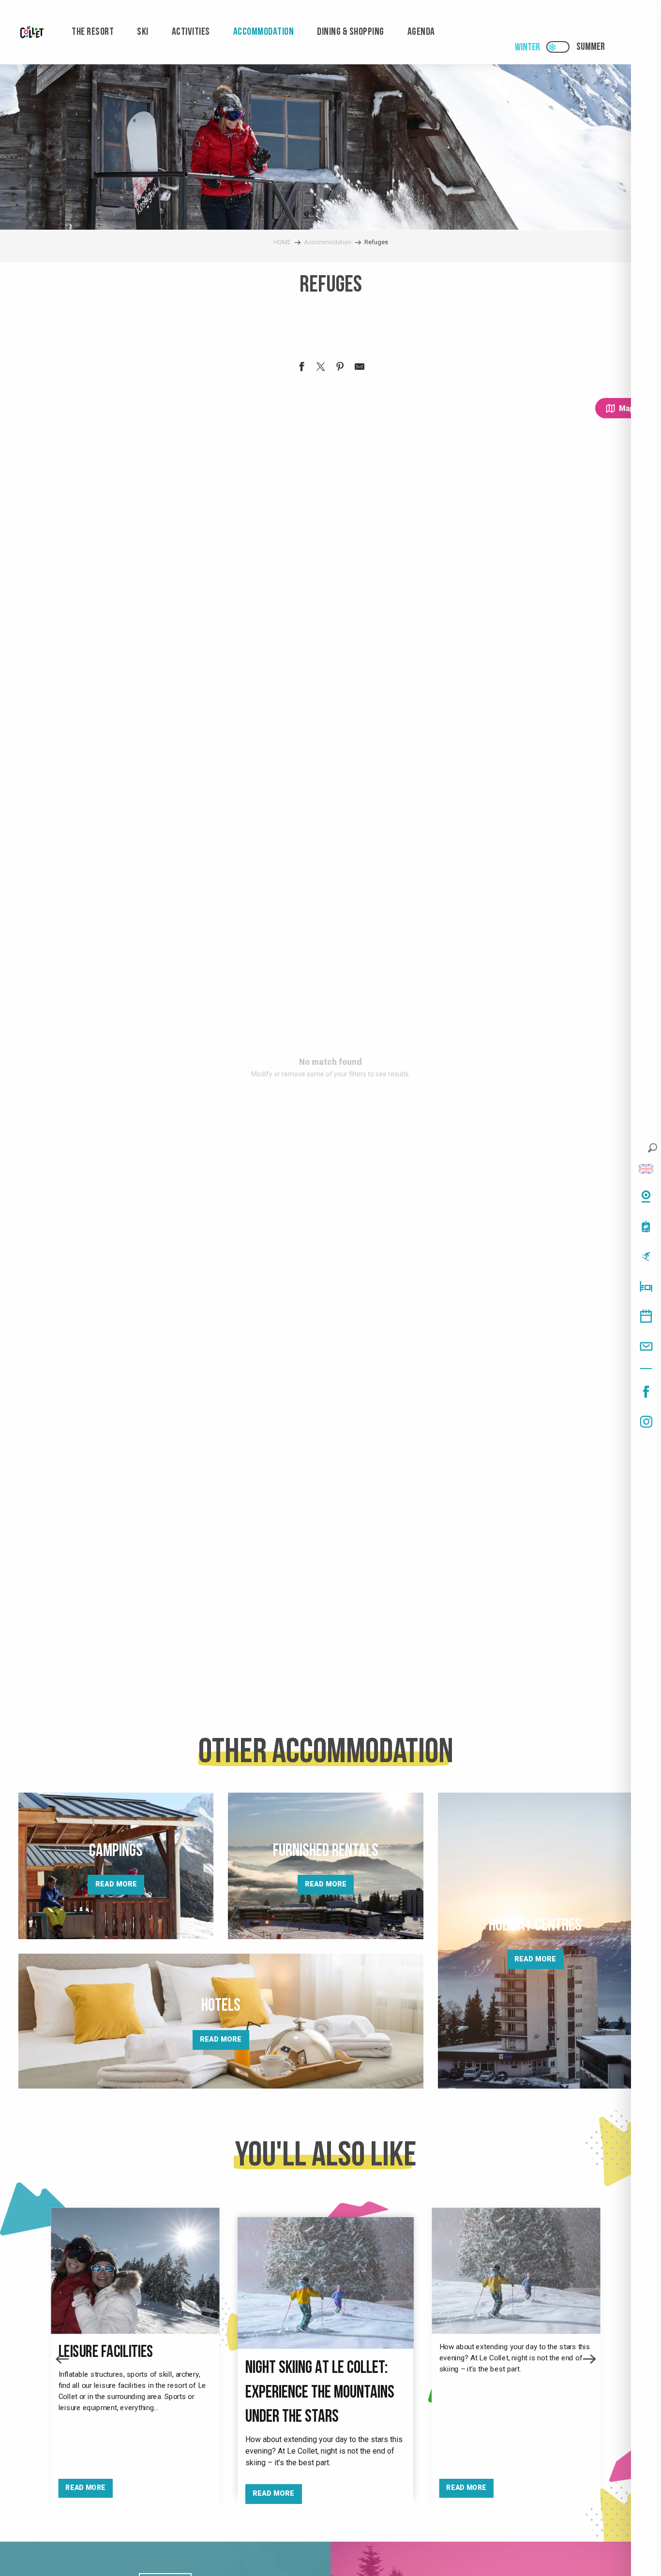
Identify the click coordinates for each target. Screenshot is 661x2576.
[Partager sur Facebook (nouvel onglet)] (301, 368)
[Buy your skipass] (646, 1226)
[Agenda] (646, 1316)
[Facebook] (646, 1392)
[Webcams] (646, 1196)
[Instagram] (646, 1422)
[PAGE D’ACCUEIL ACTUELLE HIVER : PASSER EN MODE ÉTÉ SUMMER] (558, 47)
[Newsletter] (646, 1346)
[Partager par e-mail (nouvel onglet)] (360, 368)
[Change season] (561, 47)
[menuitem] (32, 32)
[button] (653, 1148)
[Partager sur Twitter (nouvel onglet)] (321, 368)
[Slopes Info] (646, 1256)
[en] (646, 1169)
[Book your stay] (646, 1286)
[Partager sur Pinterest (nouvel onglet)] (340, 368)
